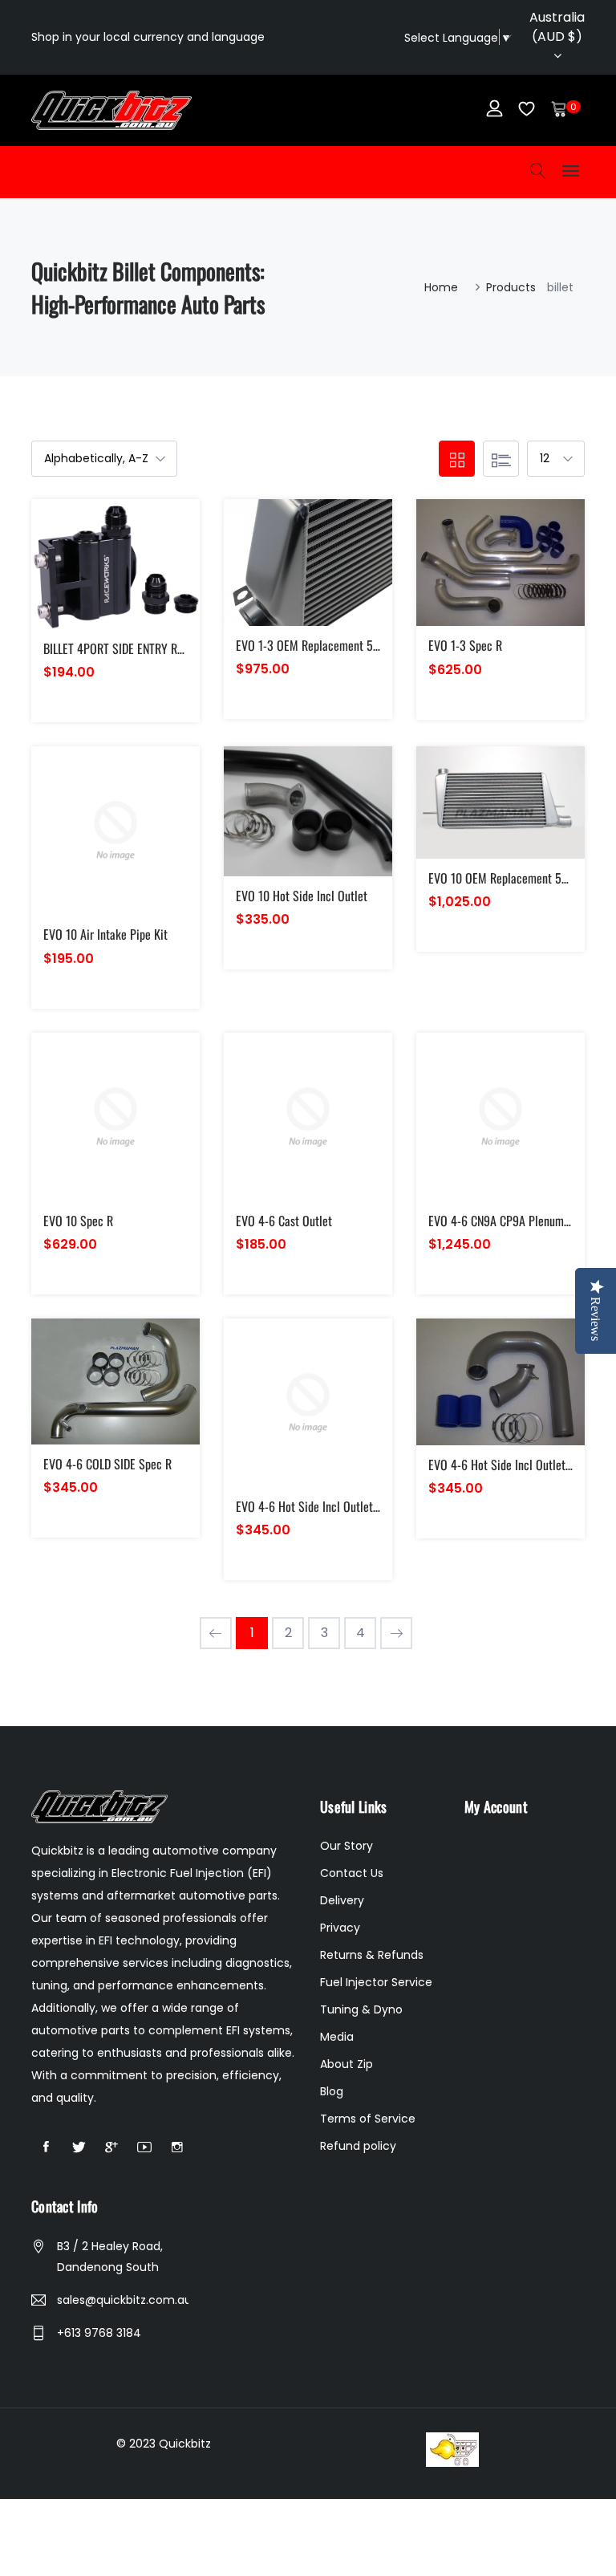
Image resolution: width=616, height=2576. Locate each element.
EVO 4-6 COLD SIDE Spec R (107, 1464)
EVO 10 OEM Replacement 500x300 (513, 878)
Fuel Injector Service (376, 1982)
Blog (332, 2091)
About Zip (346, 2064)
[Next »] (396, 1633)
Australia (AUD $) (557, 27)
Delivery (342, 1900)
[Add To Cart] (81, 583)
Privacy (340, 1928)
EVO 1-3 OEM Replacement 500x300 (323, 645)
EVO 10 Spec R (78, 1221)
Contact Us (352, 1873)
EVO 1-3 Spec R (465, 645)
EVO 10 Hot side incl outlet (302, 896)
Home (441, 287)
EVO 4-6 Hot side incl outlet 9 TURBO (327, 1506)
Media (337, 2037)
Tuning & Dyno (361, 2009)
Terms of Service (368, 2119)
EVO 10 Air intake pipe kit (105, 934)
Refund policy (358, 2146)
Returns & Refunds (372, 1955)
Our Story (346, 1846)
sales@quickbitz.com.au (123, 2300)
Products (511, 287)
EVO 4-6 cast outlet (284, 1221)
